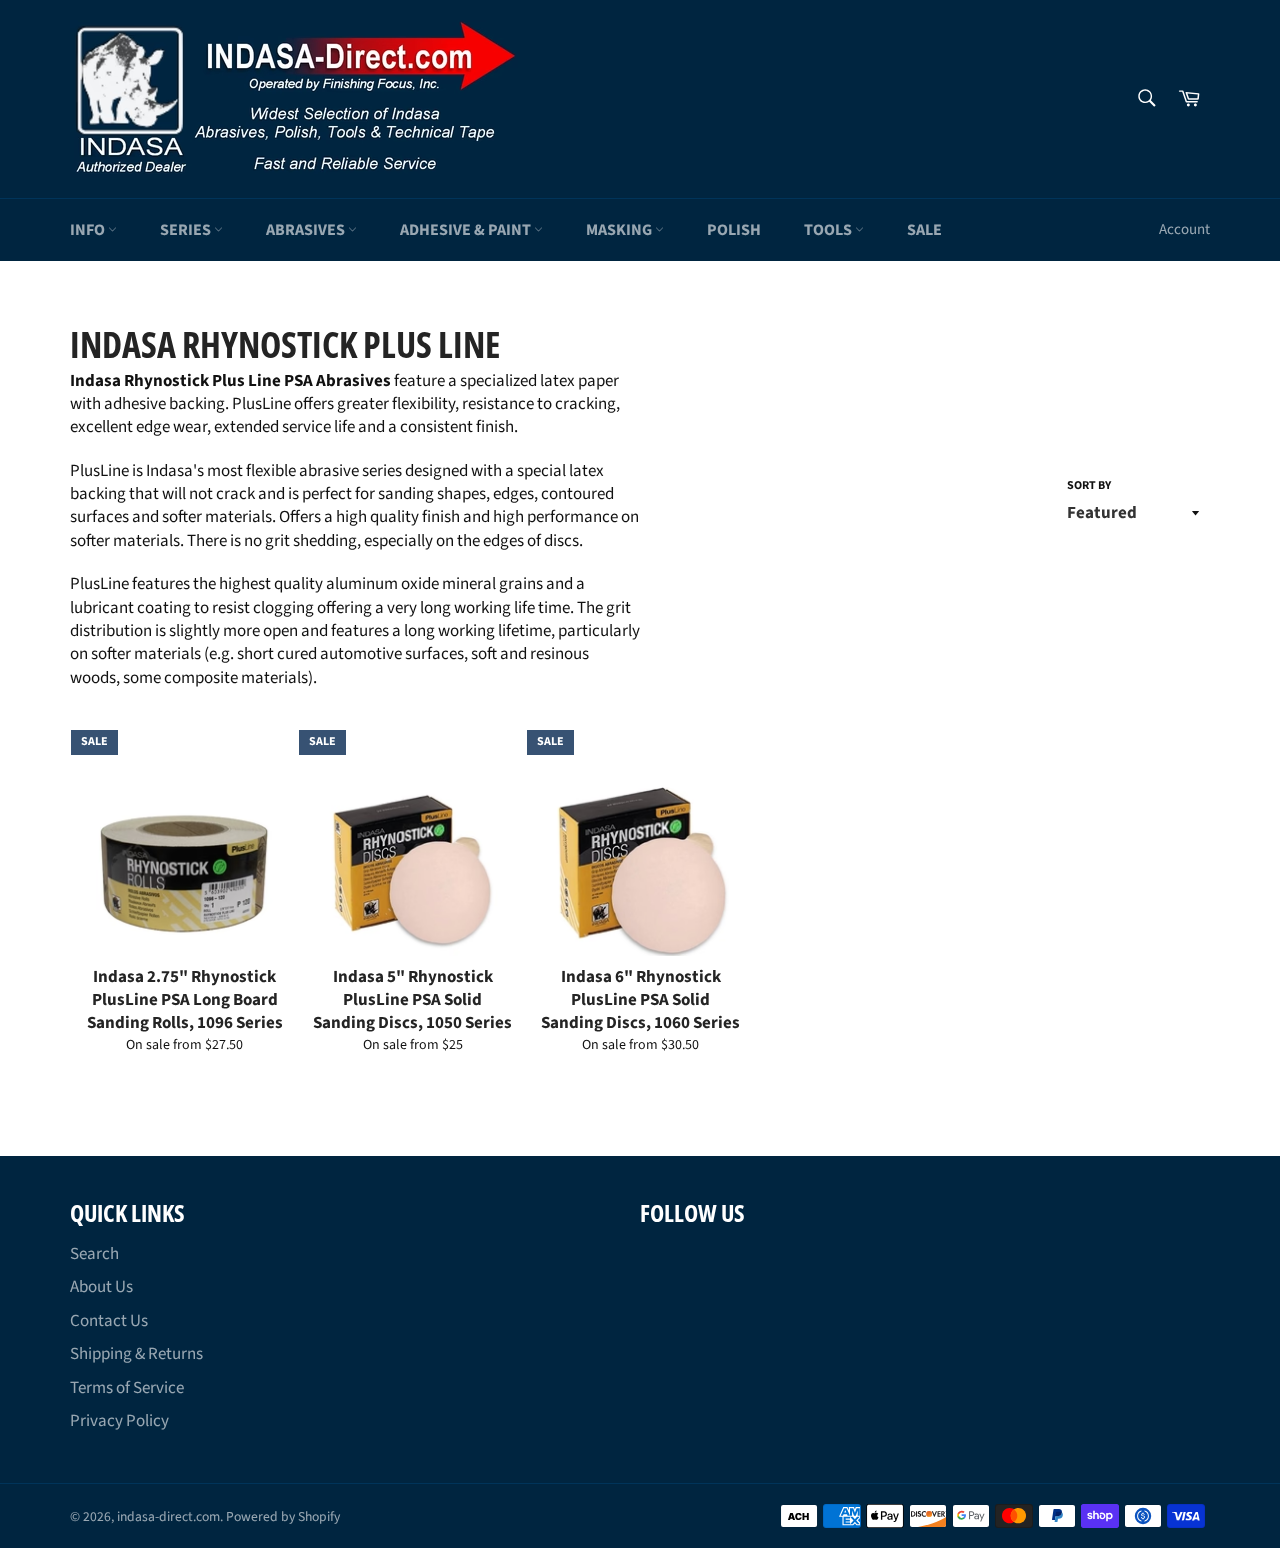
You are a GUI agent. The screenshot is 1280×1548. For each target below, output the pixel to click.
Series (187, 230)
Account (1184, 229)
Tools (829, 230)
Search (94, 1254)
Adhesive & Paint (467, 230)
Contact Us (109, 1321)
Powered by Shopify (283, 1516)
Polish (734, 230)
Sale (924, 230)
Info (89, 230)
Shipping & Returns (136, 1354)
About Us (101, 1287)
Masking (620, 230)
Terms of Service (127, 1388)
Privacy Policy (119, 1421)
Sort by (1089, 486)
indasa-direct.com (168, 1516)
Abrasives (307, 230)
